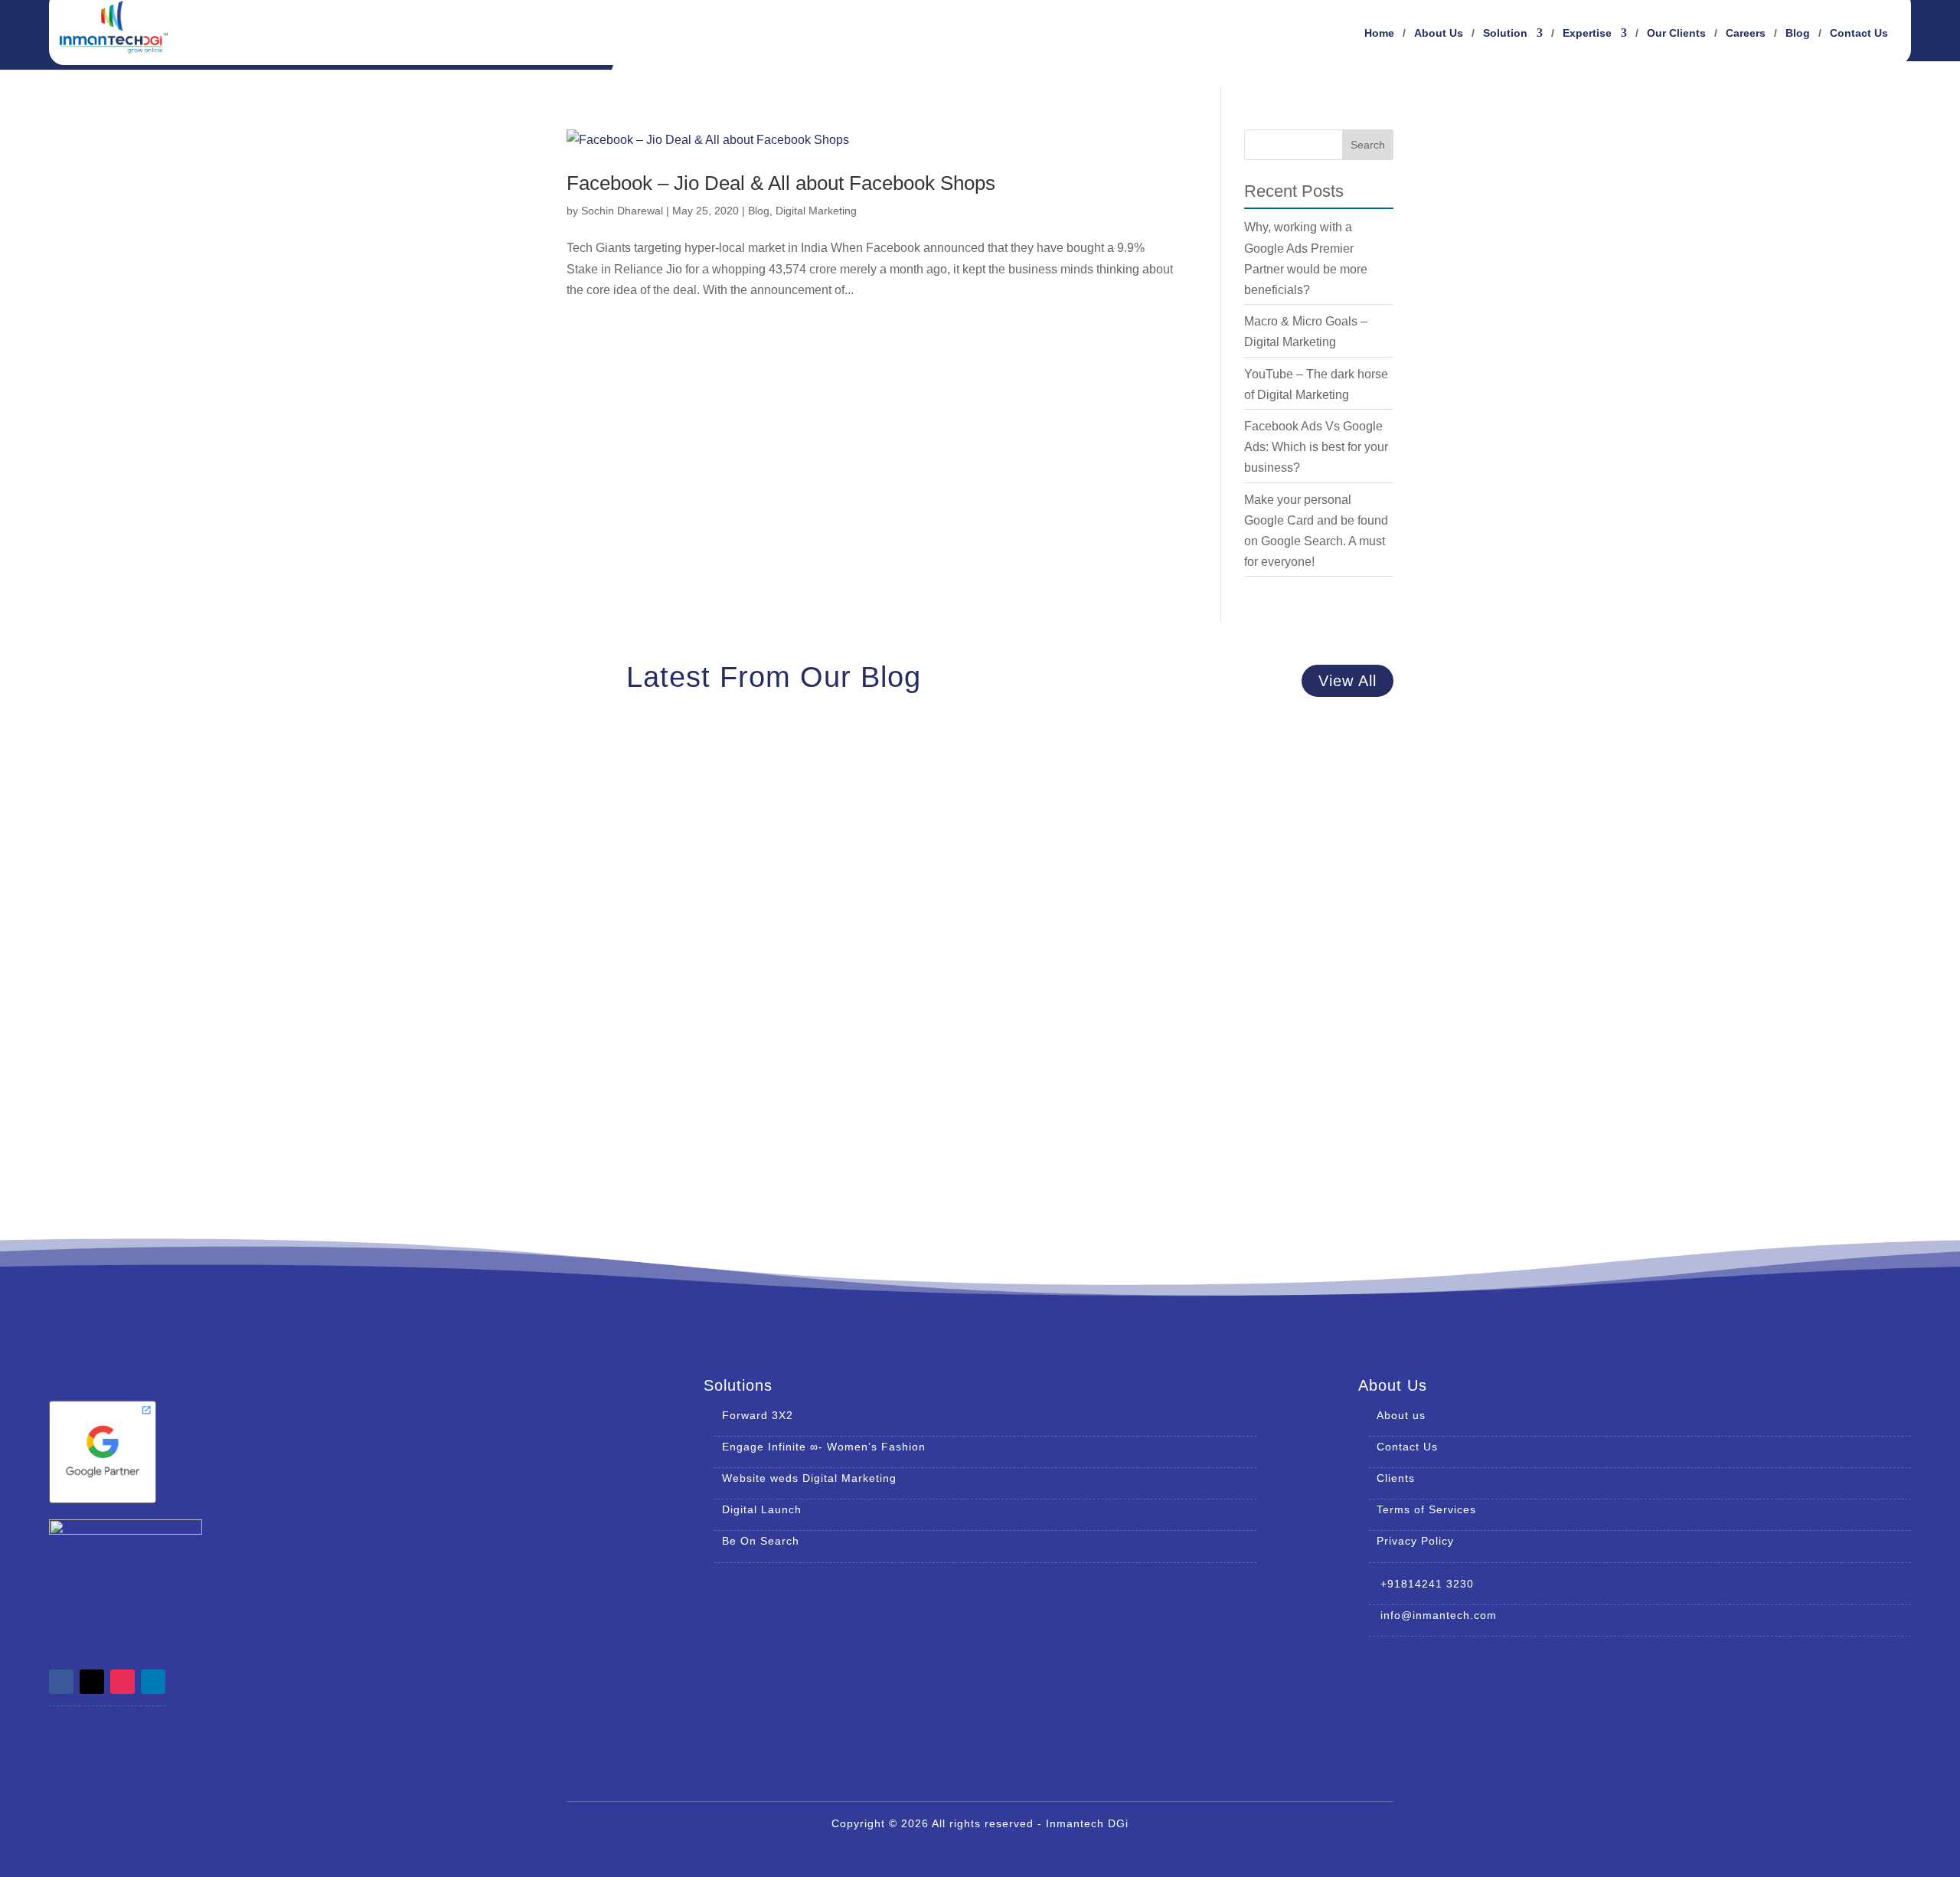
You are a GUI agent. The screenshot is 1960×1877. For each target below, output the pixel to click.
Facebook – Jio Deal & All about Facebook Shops (781, 183)
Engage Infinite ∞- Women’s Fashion (824, 1447)
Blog (1798, 33)
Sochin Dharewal (622, 211)
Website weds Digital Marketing (809, 1478)
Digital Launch (762, 1509)
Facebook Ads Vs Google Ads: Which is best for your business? (1316, 447)
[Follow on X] (92, 1682)
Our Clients (1676, 33)
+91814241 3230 (1421, 1584)
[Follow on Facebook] (61, 1682)
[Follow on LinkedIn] (153, 1682)
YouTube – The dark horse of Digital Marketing (733, 1109)
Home (1379, 33)
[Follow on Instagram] (122, 1682)
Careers (1746, 33)
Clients (1396, 1478)
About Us (1439, 33)
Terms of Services (1426, 1509)
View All (1347, 681)
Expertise (1587, 33)
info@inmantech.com (1433, 1615)
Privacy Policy (1415, 1541)
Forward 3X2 (758, 1415)
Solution (1505, 33)
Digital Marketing (816, 211)
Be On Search (761, 1541)
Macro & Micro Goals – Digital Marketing (714, 952)
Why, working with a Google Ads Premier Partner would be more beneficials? (834, 796)
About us (1401, 1415)
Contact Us (1859, 33)
